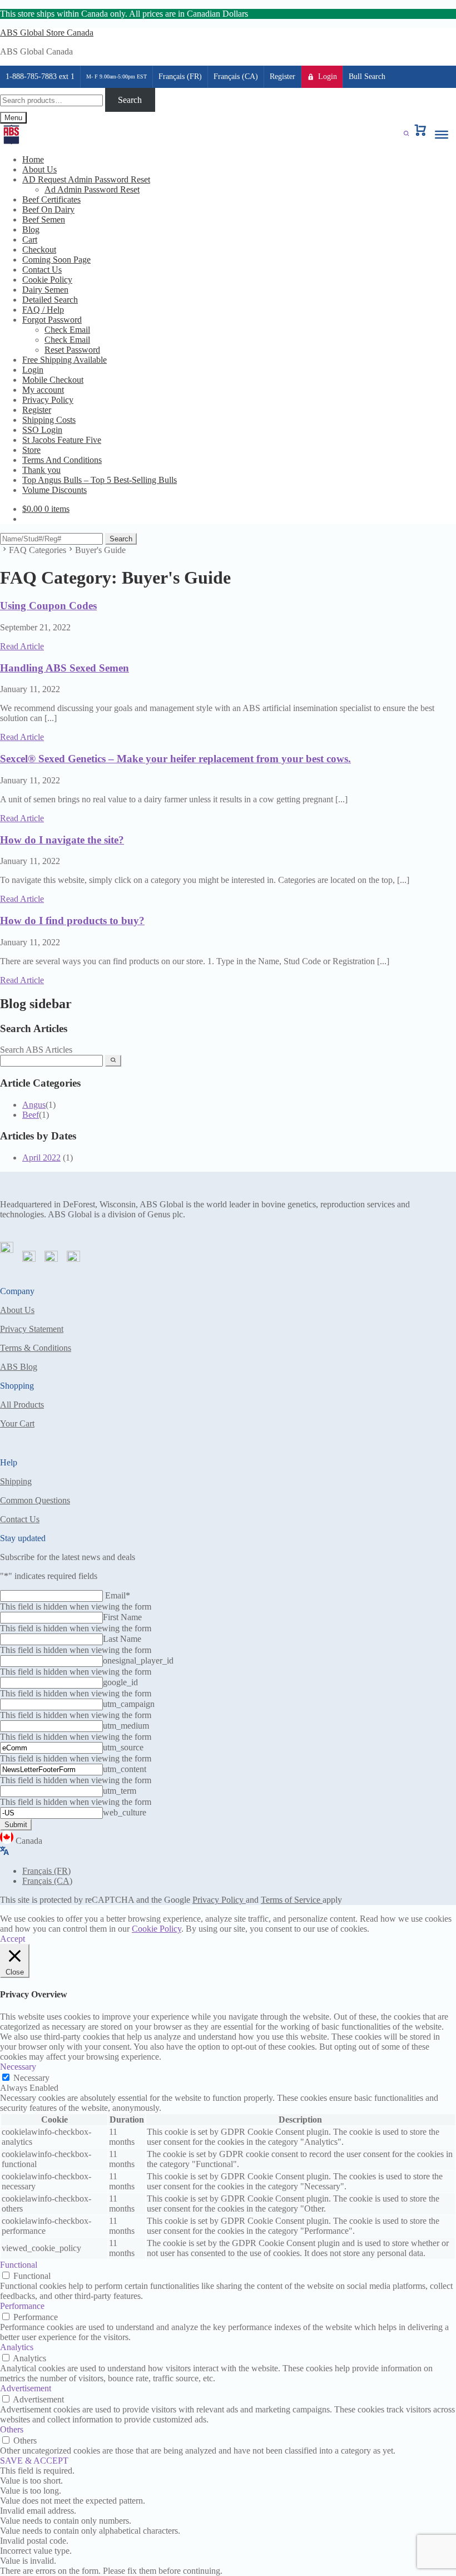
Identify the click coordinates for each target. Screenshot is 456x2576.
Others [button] (12, 2429)
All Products (22, 1405)
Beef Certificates (51, 199)
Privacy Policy (48, 400)
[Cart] (420, 135)
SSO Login (42, 430)
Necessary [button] (18, 2067)
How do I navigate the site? (62, 840)
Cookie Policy (47, 280)
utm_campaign (129, 1704)
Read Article (22, 646)
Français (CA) (236, 77)
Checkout (39, 250)
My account (43, 390)
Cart (30, 240)
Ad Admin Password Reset (92, 189)
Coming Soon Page (56, 260)
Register (282, 77)
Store (31, 450)
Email (118, 1595)
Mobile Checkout (53, 380)
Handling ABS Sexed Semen (65, 668)
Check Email (67, 330)
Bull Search (367, 77)
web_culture (125, 1812)
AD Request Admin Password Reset (86, 179)
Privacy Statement (32, 1329)
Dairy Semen (45, 290)
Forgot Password (52, 320)
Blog (31, 230)
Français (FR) (180, 77)
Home (33, 159)
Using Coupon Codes (48, 606)
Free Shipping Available (65, 360)
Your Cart (17, 1423)
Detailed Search (50, 300)
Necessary (31, 2078)
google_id (120, 1682)
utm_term (120, 1791)
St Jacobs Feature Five (62, 440)
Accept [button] (13, 1939)
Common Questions (35, 1500)
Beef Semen (44, 219)
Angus (34, 1105)
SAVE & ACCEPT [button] (34, 2461)
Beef (31, 1115)
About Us (39, 169)
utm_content (125, 1769)
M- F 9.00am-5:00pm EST (117, 77)
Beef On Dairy (48, 209)
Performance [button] (22, 2306)
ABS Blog (19, 1367)
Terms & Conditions (36, 1348)
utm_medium (126, 1726)
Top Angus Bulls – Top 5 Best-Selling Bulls (100, 480)
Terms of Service (292, 1900)
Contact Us (42, 270)
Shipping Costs (49, 420)
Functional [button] (19, 2265)
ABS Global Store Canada (47, 33)
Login (328, 77)
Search (130, 100)
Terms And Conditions (62, 460)
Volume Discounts (54, 490)
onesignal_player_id (138, 1660)
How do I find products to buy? (72, 921)
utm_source (123, 1747)
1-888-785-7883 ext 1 (40, 77)
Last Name (122, 1639)
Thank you (41, 470)
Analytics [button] (17, 2347)
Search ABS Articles (36, 1050)
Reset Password (72, 350)
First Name (122, 1617)
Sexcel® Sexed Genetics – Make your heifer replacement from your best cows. (175, 759)
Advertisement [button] (26, 2388)
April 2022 (41, 1158)
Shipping (16, 1481)
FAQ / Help (43, 310)
